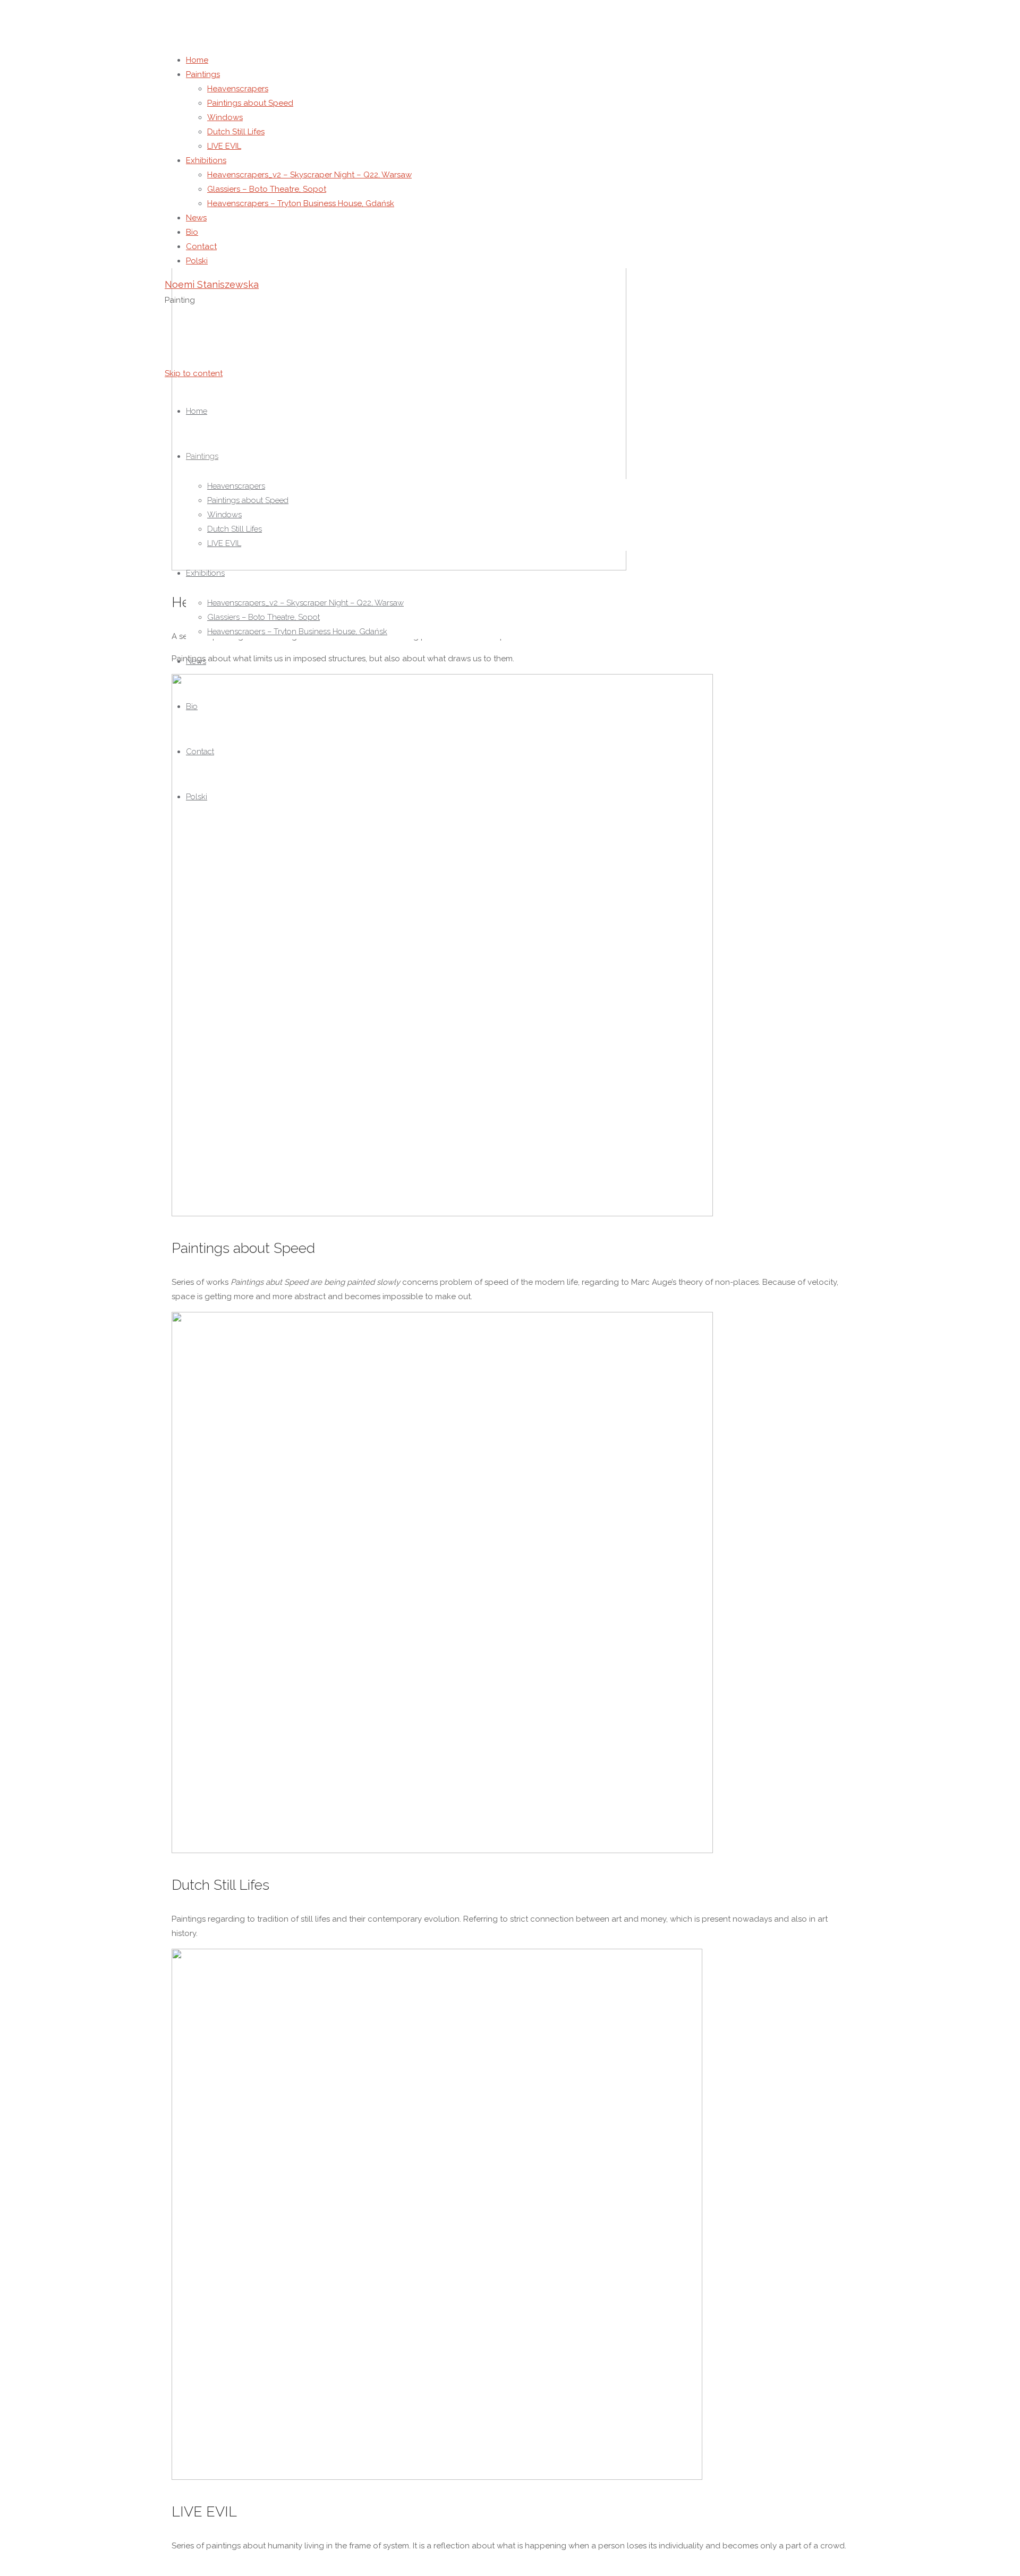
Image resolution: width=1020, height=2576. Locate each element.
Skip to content (194, 373)
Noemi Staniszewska (212, 284)
